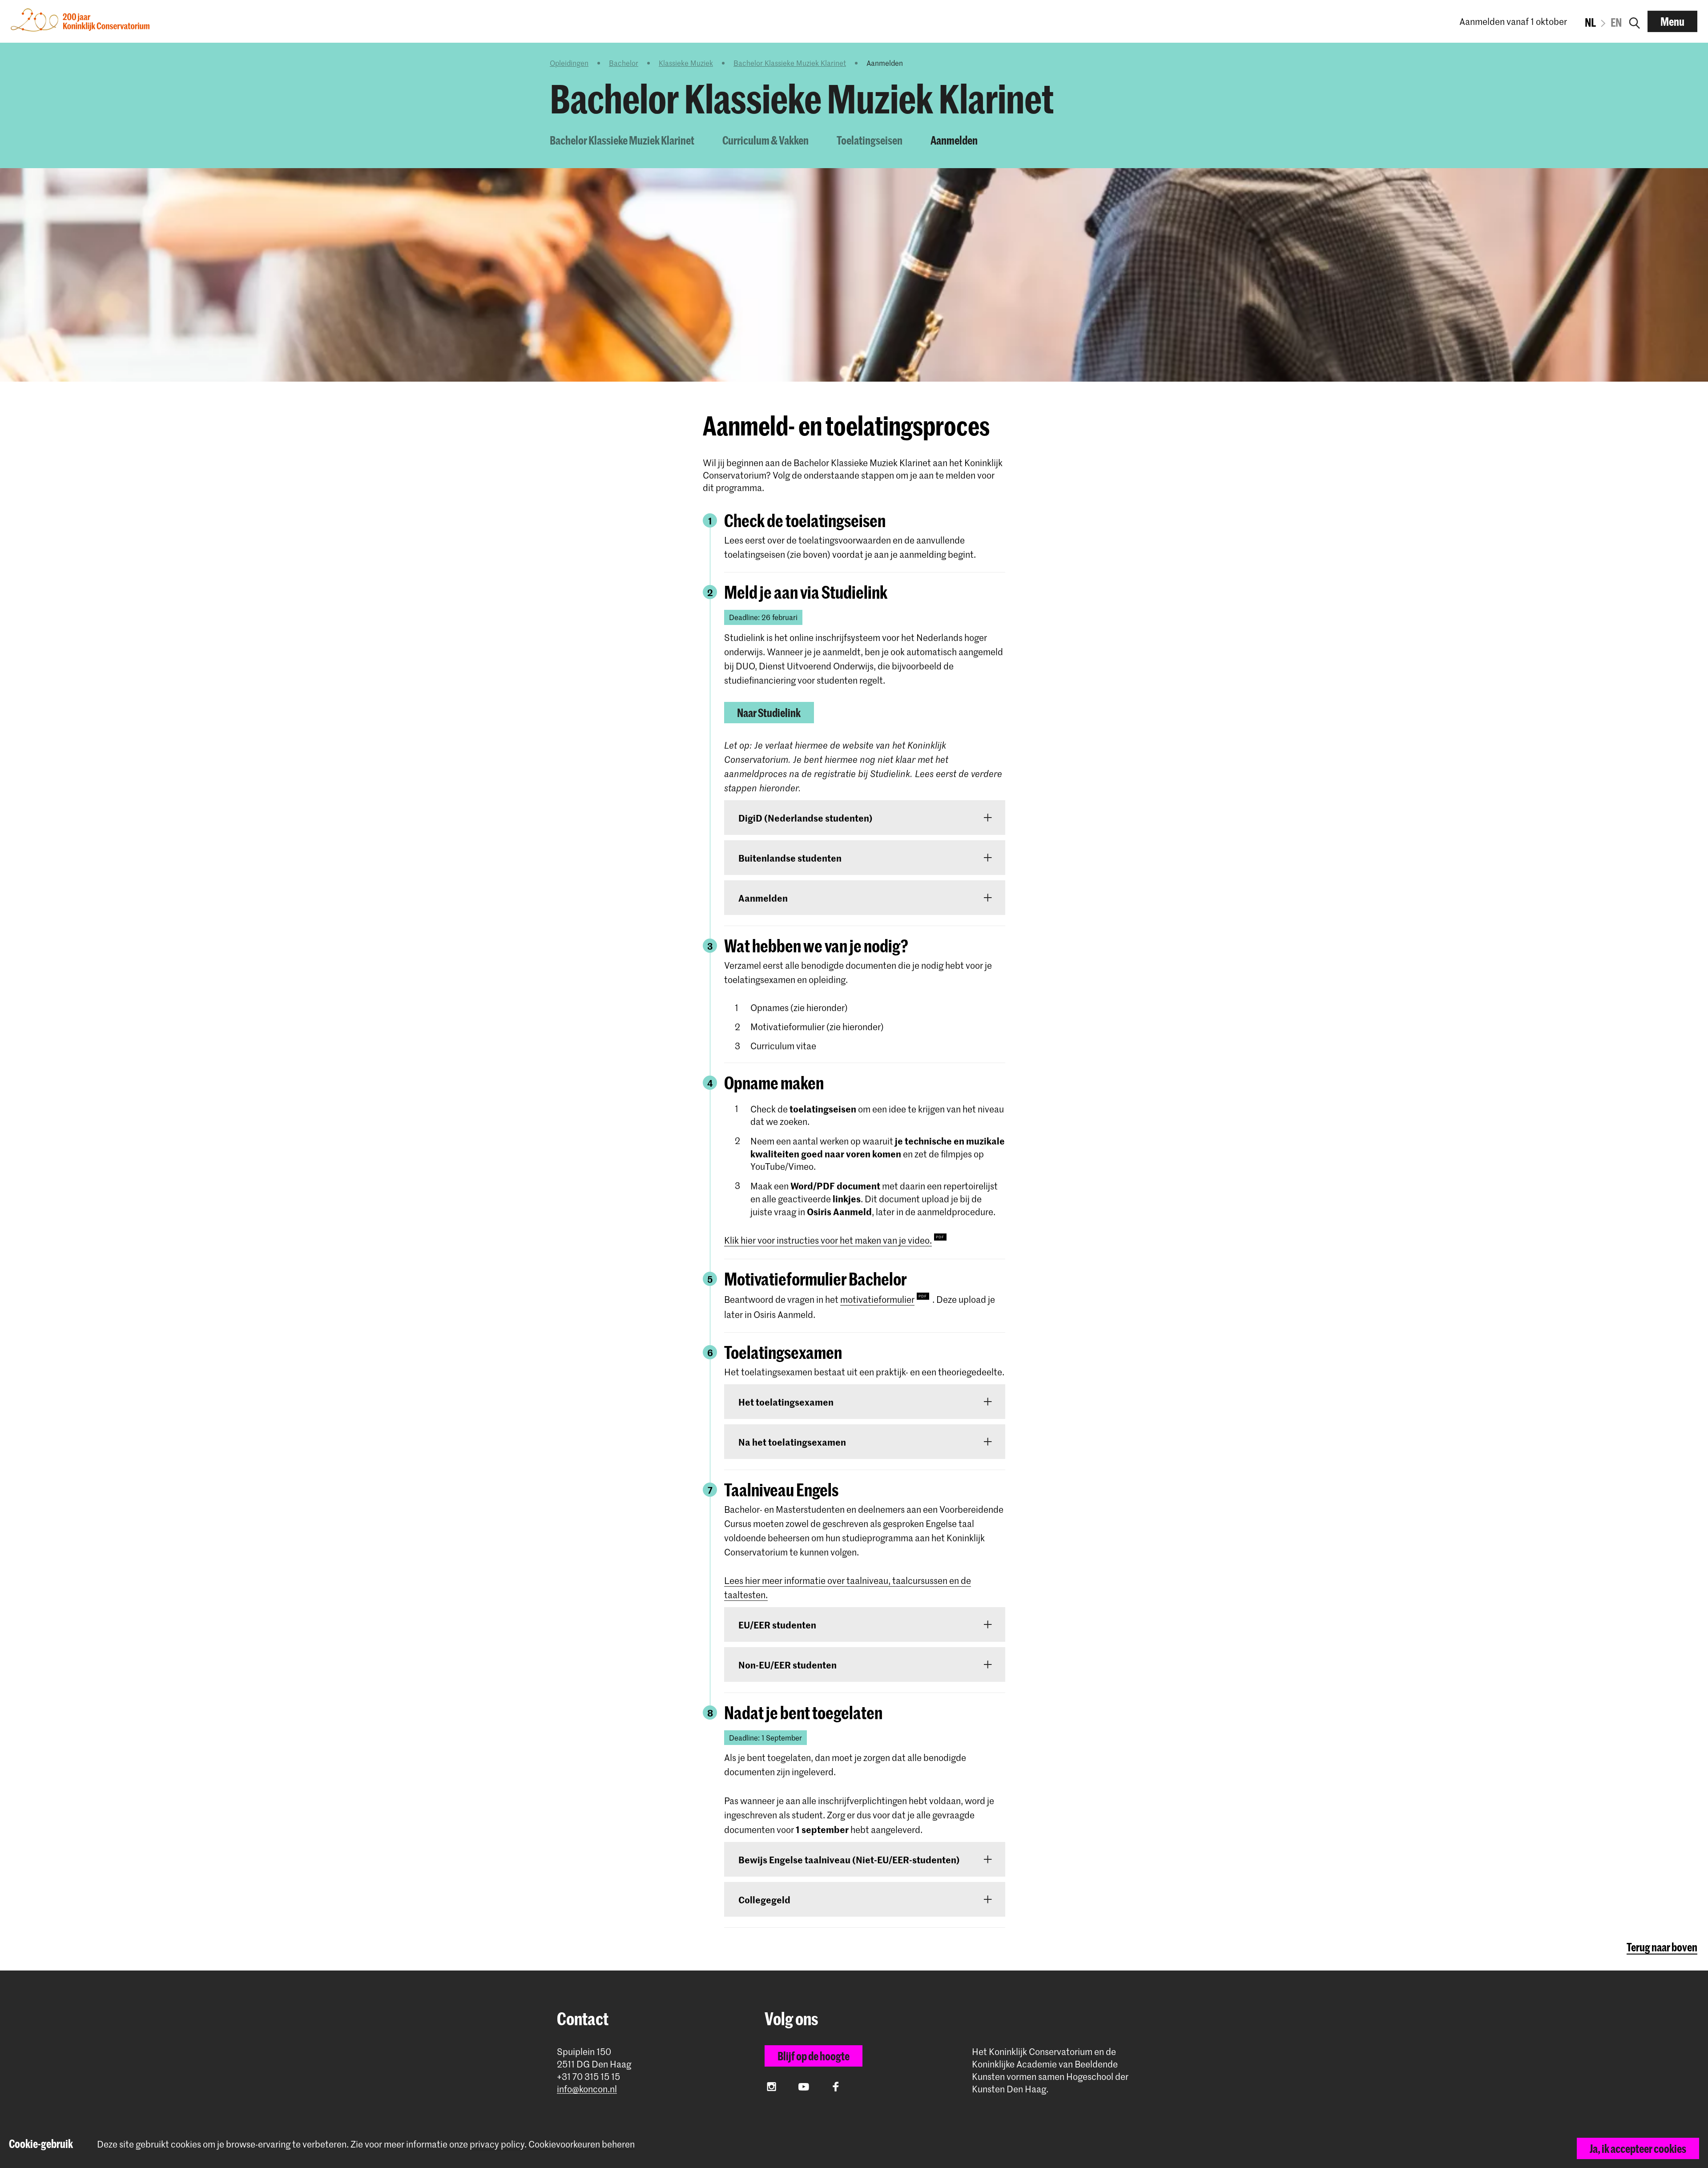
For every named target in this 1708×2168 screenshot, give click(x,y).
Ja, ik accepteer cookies (1638, 2148)
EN (1616, 22)
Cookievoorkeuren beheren (582, 2144)
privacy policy (497, 2144)
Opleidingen (569, 63)
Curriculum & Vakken (765, 140)
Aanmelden (954, 140)
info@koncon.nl (587, 2089)
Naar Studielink (769, 713)
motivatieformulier (877, 1299)
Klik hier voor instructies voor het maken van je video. (828, 1240)
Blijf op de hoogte (814, 2056)
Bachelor (624, 63)
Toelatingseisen (870, 140)
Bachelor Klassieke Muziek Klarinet (790, 63)
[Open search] (1635, 21)
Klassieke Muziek (686, 63)
